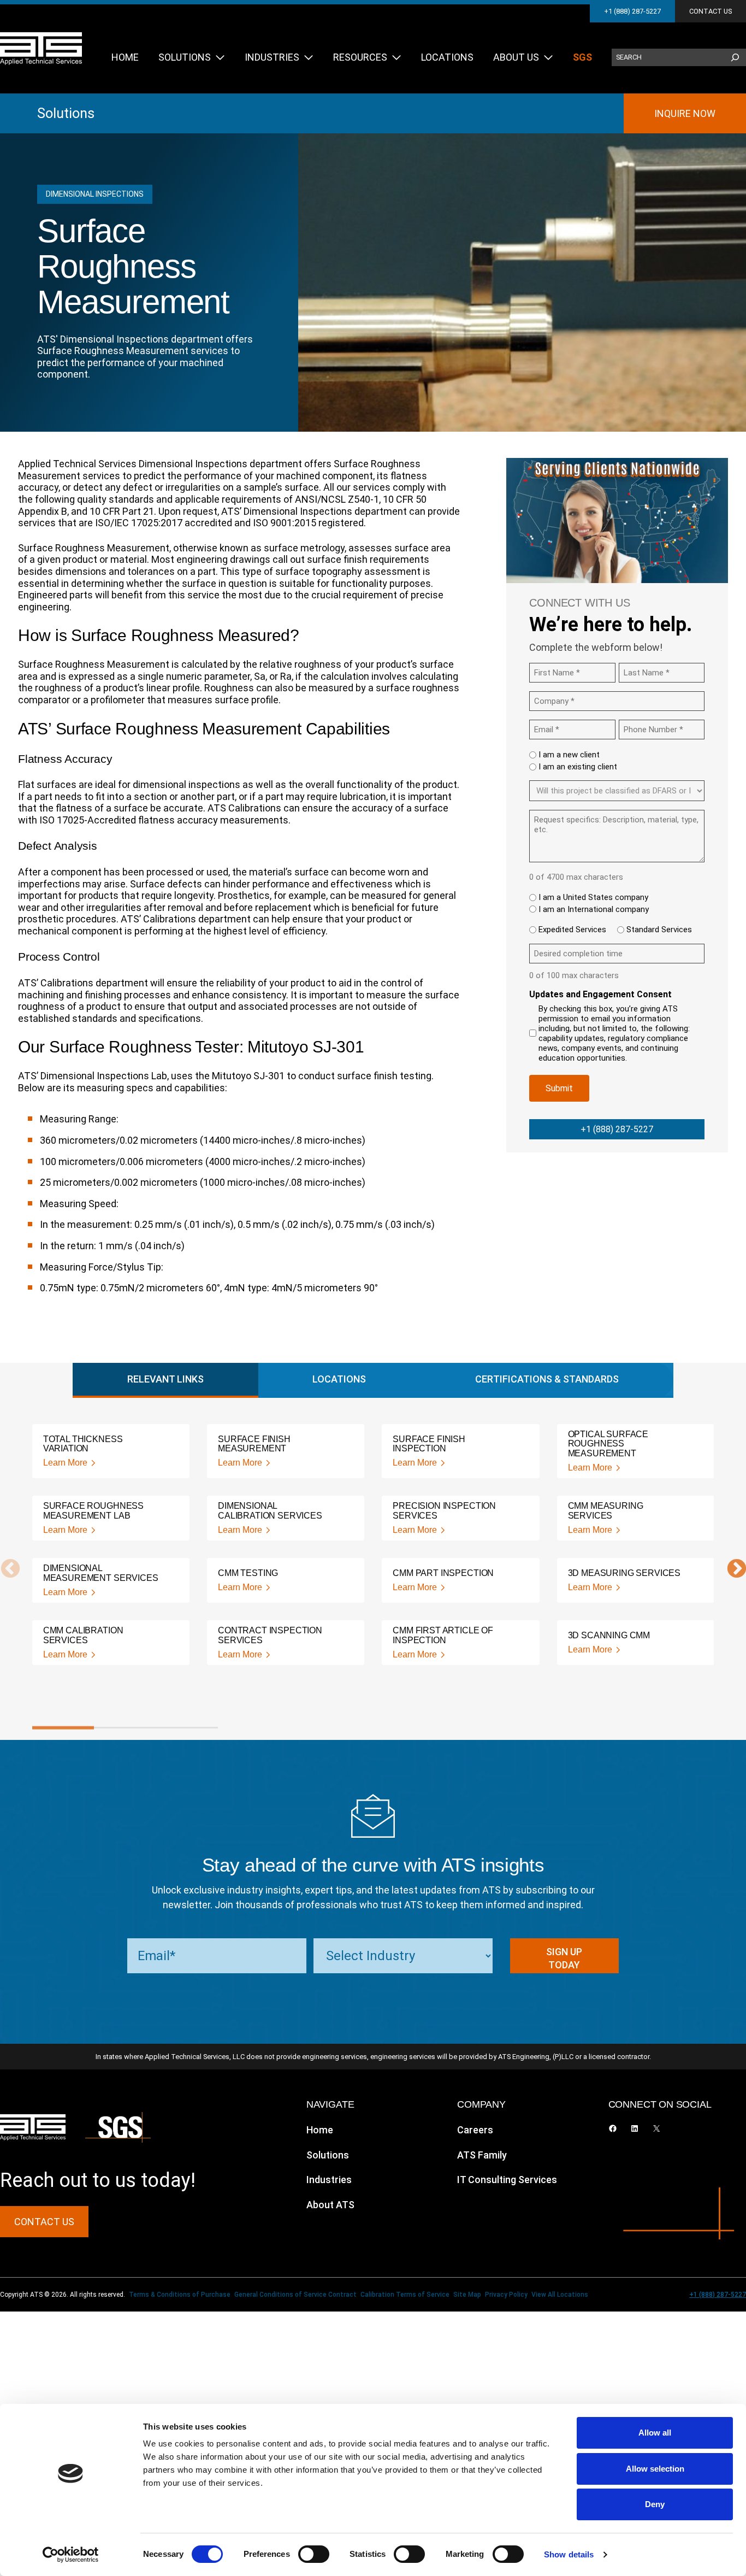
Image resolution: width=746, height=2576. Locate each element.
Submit (559, 1088)
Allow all (655, 2433)
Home (320, 2130)
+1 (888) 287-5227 (632, 11)
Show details (569, 2554)
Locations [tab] (339, 1379)
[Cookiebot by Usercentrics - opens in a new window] (71, 2555)
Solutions (66, 113)
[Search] (735, 57)
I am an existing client (578, 767)
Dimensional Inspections (95, 194)
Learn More (65, 1463)
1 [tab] (63, 1728)
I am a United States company (593, 897)
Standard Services (659, 930)
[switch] (314, 2554)
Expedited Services (572, 930)
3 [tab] (187, 1728)
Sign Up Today (564, 1958)
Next (731, 1569)
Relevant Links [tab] (165, 1379)
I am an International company (594, 909)
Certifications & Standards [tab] (547, 1379)
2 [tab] (125, 1728)
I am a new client (569, 755)
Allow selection (655, 2469)
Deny (655, 2504)
